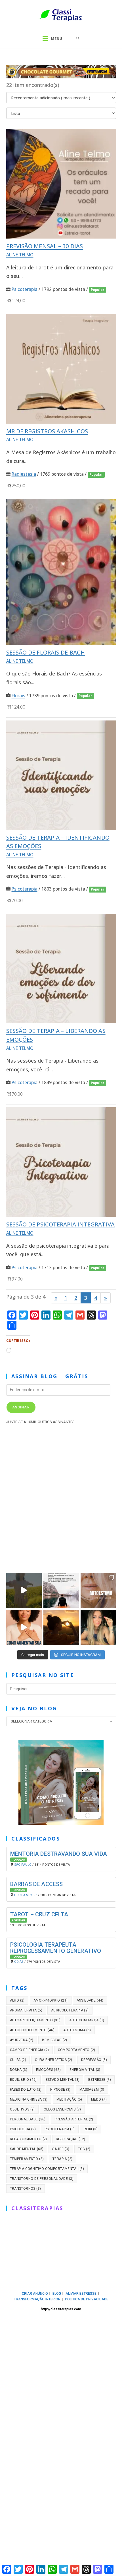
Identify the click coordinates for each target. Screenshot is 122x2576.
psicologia (23, 2129)
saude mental (27, 2149)
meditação (69, 2099)
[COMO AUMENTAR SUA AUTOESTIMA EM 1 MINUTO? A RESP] (24, 1628)
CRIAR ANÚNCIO (35, 2294)
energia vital (85, 2070)
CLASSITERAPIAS (37, 2208)
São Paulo (23, 1865)
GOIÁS (19, 1962)
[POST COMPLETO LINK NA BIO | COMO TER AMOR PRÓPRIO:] (61, 1628)
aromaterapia (26, 2010)
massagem (92, 2090)
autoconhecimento (32, 2030)
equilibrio (23, 2080)
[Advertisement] (61, 1497)
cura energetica (54, 2060)
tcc (84, 2149)
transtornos (26, 2189)
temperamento (27, 2159)
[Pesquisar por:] (78, 39)
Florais (18, 696)
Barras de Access (37, 1884)
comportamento (77, 2050)
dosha (19, 2070)
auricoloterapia (70, 2010)
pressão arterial (74, 2119)
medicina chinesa (29, 2099)
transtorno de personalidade (42, 2179)
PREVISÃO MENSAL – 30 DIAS (45, 246)
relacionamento (29, 2139)
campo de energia (30, 2050)
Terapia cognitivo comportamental (47, 2169)
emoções (48, 2070)
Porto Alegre (26, 1895)
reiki (91, 2129)
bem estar (54, 2040)
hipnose (60, 2090)
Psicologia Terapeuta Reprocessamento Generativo (56, 1948)
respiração (71, 2139)
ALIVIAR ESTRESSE (81, 2294)
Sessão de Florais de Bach (46, 652)
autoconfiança (87, 2020)
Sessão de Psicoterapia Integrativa (60, 1225)
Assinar (21, 1407)
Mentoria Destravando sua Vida (59, 1854)
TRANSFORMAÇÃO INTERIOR (37, 2299)
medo (99, 2099)
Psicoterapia (25, 289)
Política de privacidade (87, 2299)
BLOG (57, 2294)
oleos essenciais (62, 2109)
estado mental (63, 2080)
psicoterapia (60, 2129)
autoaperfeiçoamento (35, 2020)
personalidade (28, 2119)
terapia (62, 2159)
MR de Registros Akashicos (47, 431)
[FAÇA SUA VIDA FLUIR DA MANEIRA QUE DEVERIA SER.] (98, 1628)
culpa (18, 2060)
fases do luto (26, 2090)
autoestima (77, 2030)
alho (17, 2000)
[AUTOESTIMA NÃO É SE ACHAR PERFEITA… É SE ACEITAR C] (98, 1591)
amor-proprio (51, 2000)
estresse (100, 2080)
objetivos (22, 2109)
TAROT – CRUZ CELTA (39, 1914)
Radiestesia (24, 474)
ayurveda (22, 2040)
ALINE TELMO (20, 255)
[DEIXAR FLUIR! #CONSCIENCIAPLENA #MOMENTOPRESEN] (61, 1591)
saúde (61, 2149)
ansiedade (90, 2000)
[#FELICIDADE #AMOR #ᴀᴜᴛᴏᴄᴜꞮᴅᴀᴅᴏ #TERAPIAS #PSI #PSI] (24, 1591)
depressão (94, 2060)
